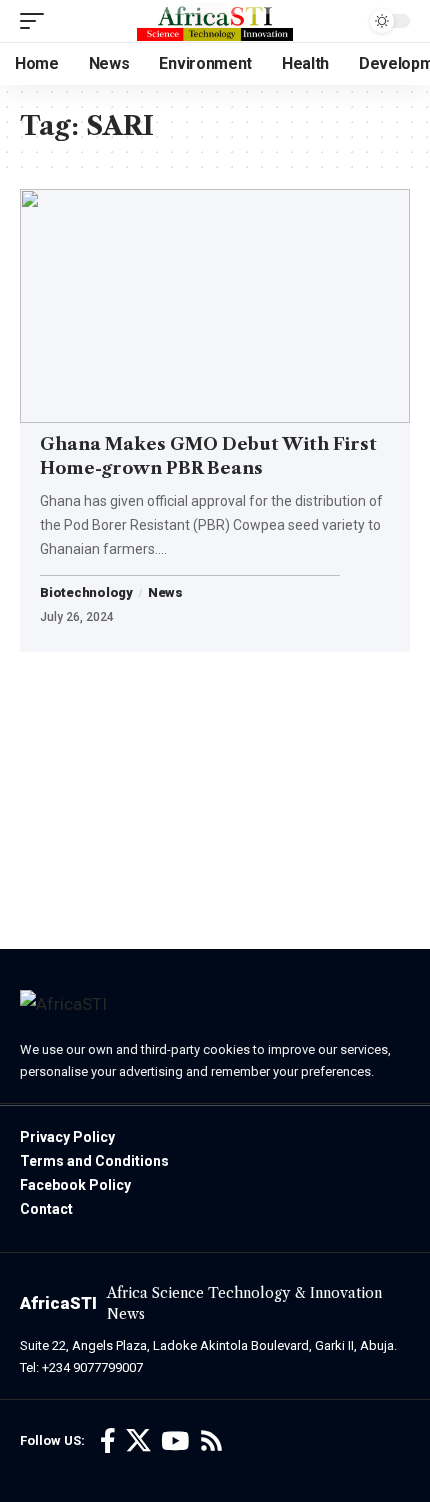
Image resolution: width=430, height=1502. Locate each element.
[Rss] (211, 1441)
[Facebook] (108, 1441)
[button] (37, 21)
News (165, 593)
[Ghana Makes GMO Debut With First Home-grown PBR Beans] (215, 306)
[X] (138, 1441)
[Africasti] (215, 21)
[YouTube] (175, 1441)
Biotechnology (86, 593)
